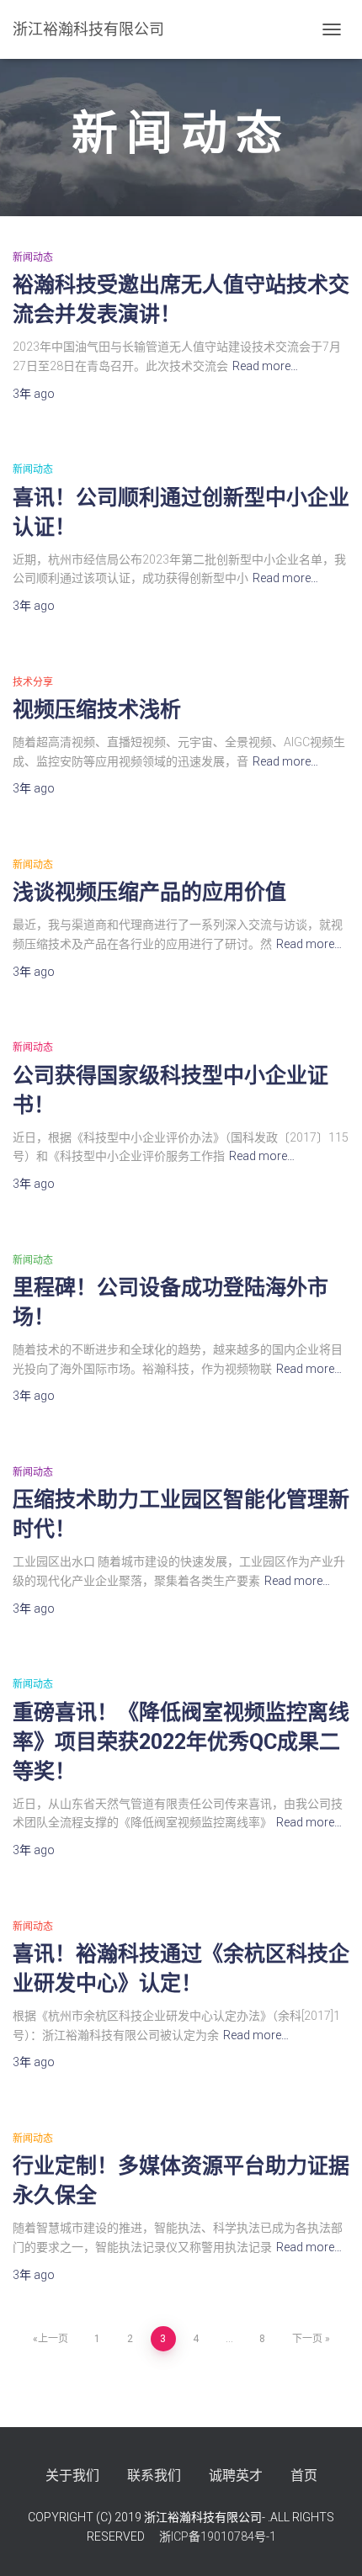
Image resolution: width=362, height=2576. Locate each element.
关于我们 (72, 2475)
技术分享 (33, 682)
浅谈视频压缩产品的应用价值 (149, 892)
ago (34, 394)
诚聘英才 (236, 2475)
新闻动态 (33, 257)
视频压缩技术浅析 (97, 710)
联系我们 (154, 2475)
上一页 (53, 2339)
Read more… (265, 366)
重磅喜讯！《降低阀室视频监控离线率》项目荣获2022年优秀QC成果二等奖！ (181, 1742)
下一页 (307, 2339)
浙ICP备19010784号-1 (216, 2536)
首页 (304, 2475)
